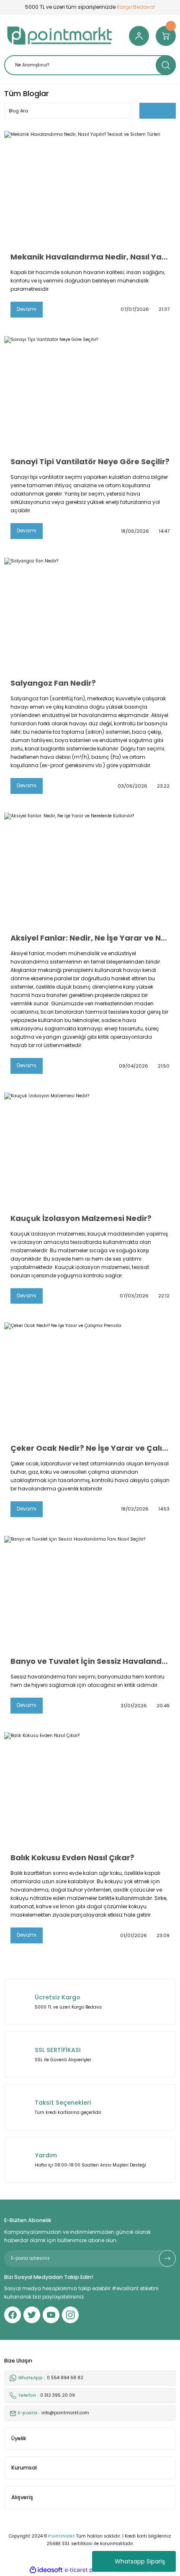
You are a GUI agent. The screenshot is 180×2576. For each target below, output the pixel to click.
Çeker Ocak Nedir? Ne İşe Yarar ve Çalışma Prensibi (90, 1448)
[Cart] (166, 36)
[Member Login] (139, 36)
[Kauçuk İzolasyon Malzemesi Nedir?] (90, 1150)
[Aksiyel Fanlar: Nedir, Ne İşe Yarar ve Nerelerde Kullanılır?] (90, 870)
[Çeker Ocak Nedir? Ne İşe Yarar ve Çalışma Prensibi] (90, 1380)
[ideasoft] (46, 2570)
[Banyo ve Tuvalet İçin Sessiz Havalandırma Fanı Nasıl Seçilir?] (90, 1593)
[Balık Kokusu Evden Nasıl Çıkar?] (90, 1789)
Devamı (27, 309)
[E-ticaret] (89, 2570)
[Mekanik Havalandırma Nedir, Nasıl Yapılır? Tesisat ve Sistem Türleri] (90, 188)
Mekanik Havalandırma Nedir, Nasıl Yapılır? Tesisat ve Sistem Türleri (90, 257)
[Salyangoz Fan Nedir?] (90, 615)
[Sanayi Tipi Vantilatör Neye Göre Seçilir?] (90, 393)
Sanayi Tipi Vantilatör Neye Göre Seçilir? (90, 462)
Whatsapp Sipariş (140, 2561)
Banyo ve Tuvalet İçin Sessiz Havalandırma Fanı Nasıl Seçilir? (90, 1661)
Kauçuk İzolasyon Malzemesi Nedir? (81, 1218)
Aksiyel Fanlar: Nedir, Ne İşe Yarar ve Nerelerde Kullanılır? (90, 938)
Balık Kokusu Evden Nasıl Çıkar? (72, 1858)
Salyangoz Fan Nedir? (53, 683)
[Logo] (60, 36)
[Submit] (167, 2258)
